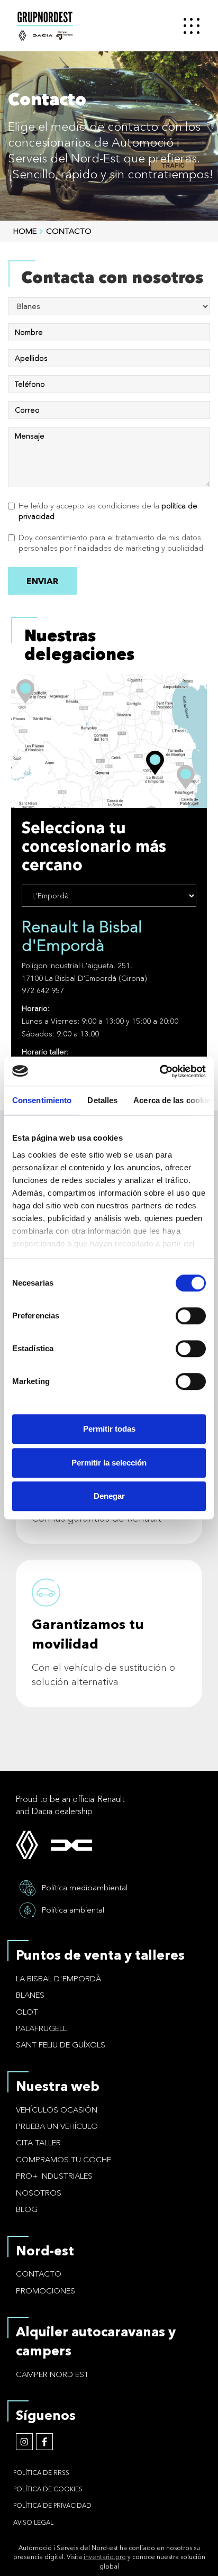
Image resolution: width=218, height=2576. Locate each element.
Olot (27, 2012)
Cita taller (38, 2142)
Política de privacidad (52, 2505)
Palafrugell (41, 2028)
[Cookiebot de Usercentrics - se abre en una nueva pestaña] (160, 1071)
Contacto (39, 2274)
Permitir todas (109, 1429)
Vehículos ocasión (57, 2110)
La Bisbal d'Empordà (58, 1978)
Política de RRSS (41, 2473)
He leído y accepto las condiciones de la (108, 511)
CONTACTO (69, 231)
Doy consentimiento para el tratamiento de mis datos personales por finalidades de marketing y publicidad (111, 543)
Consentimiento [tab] (42, 1100)
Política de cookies (48, 2489)
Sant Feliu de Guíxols (61, 2045)
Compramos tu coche (63, 2159)
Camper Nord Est (52, 2374)
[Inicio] (90, 26)
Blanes (30, 1995)
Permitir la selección (109, 1463)
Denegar (109, 1496)
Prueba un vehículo (57, 2126)
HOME (25, 231)
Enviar (42, 581)
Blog (27, 2209)
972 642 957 (43, 990)
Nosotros (39, 2193)
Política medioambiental (85, 1887)
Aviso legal (33, 2522)
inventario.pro (105, 2557)
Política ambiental (73, 1910)
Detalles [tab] (102, 1100)
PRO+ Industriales (54, 2176)
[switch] (191, 1316)
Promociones (46, 2291)
